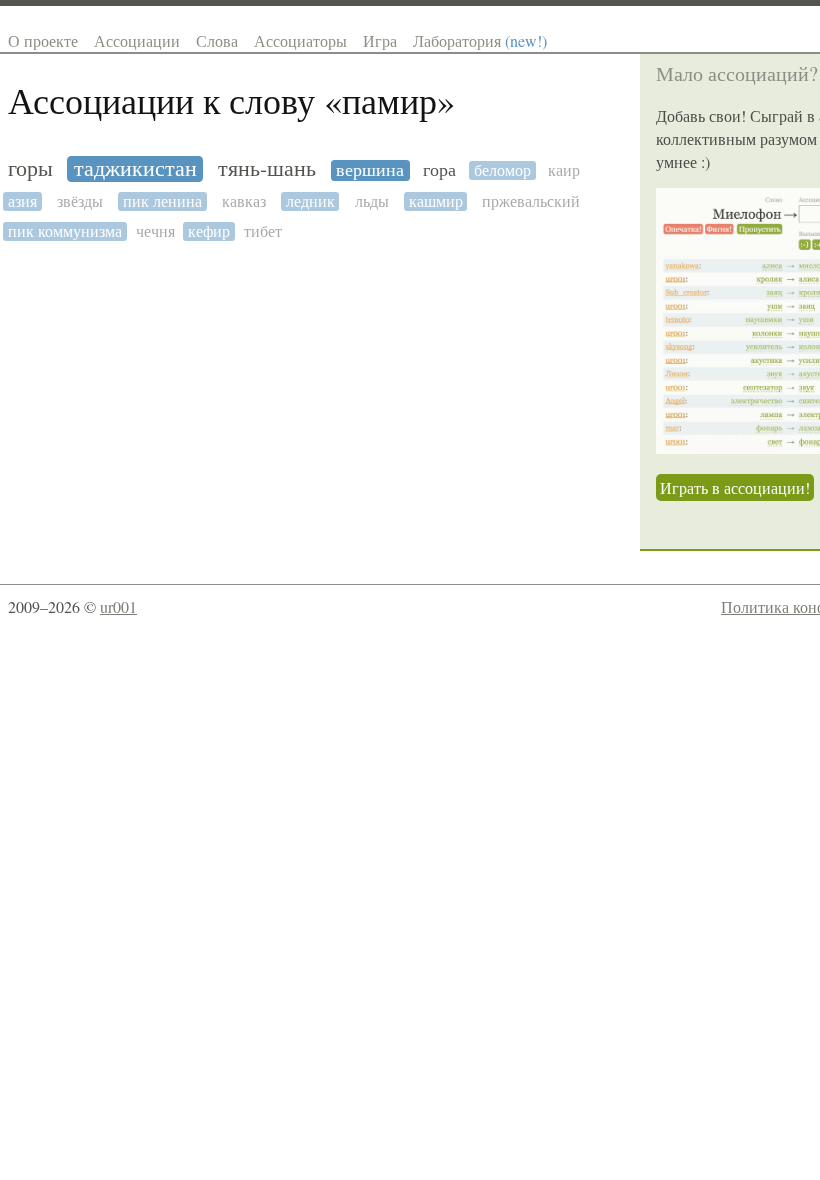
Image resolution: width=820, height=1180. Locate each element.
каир (564, 170)
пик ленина (162, 201)
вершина (370, 170)
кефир (209, 231)
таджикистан (135, 169)
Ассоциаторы (300, 40)
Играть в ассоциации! (735, 487)
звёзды (80, 201)
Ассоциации (137, 40)
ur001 (118, 606)
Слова (217, 40)
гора (439, 170)
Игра (380, 40)
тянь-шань (267, 169)
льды (372, 201)
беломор (502, 170)
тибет (263, 231)
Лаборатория (480, 40)
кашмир (436, 201)
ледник (310, 201)
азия (22, 201)
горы (30, 169)
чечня (155, 231)
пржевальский (531, 201)
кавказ (244, 201)
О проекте (43, 40)
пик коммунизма (65, 231)
